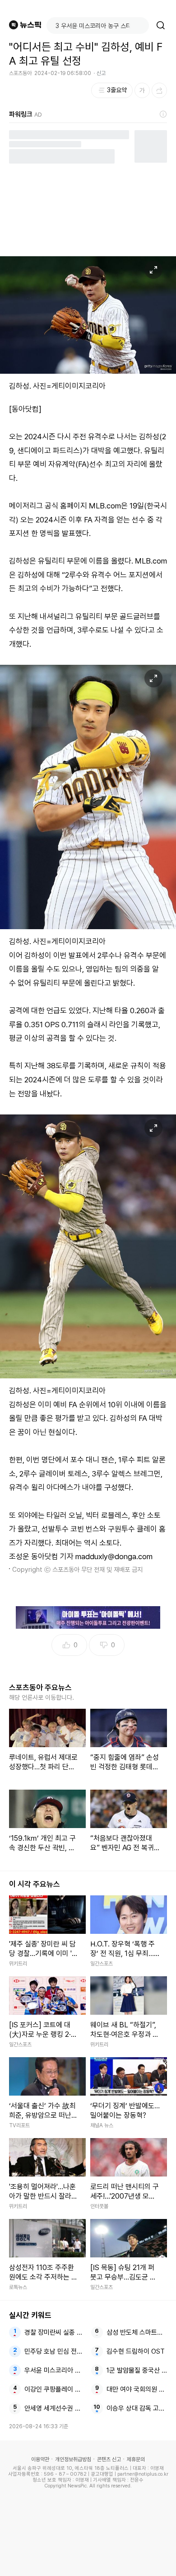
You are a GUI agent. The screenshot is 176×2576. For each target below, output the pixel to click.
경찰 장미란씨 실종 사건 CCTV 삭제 (55, 2332)
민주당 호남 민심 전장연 (55, 2351)
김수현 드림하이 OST (136, 2351)
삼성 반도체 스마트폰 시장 (137, 2332)
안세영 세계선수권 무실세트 (55, 2408)
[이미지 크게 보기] (153, 270)
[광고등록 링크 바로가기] (163, 114)
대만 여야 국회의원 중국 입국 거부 (137, 2389)
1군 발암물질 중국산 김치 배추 (137, 2370)
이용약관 (40, 2459)
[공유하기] (159, 90)
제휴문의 (136, 2459)
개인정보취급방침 (73, 2459)
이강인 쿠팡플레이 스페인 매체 (55, 2389)
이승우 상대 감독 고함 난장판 (137, 2408)
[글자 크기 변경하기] (142, 90)
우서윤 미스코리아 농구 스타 (55, 2370)
